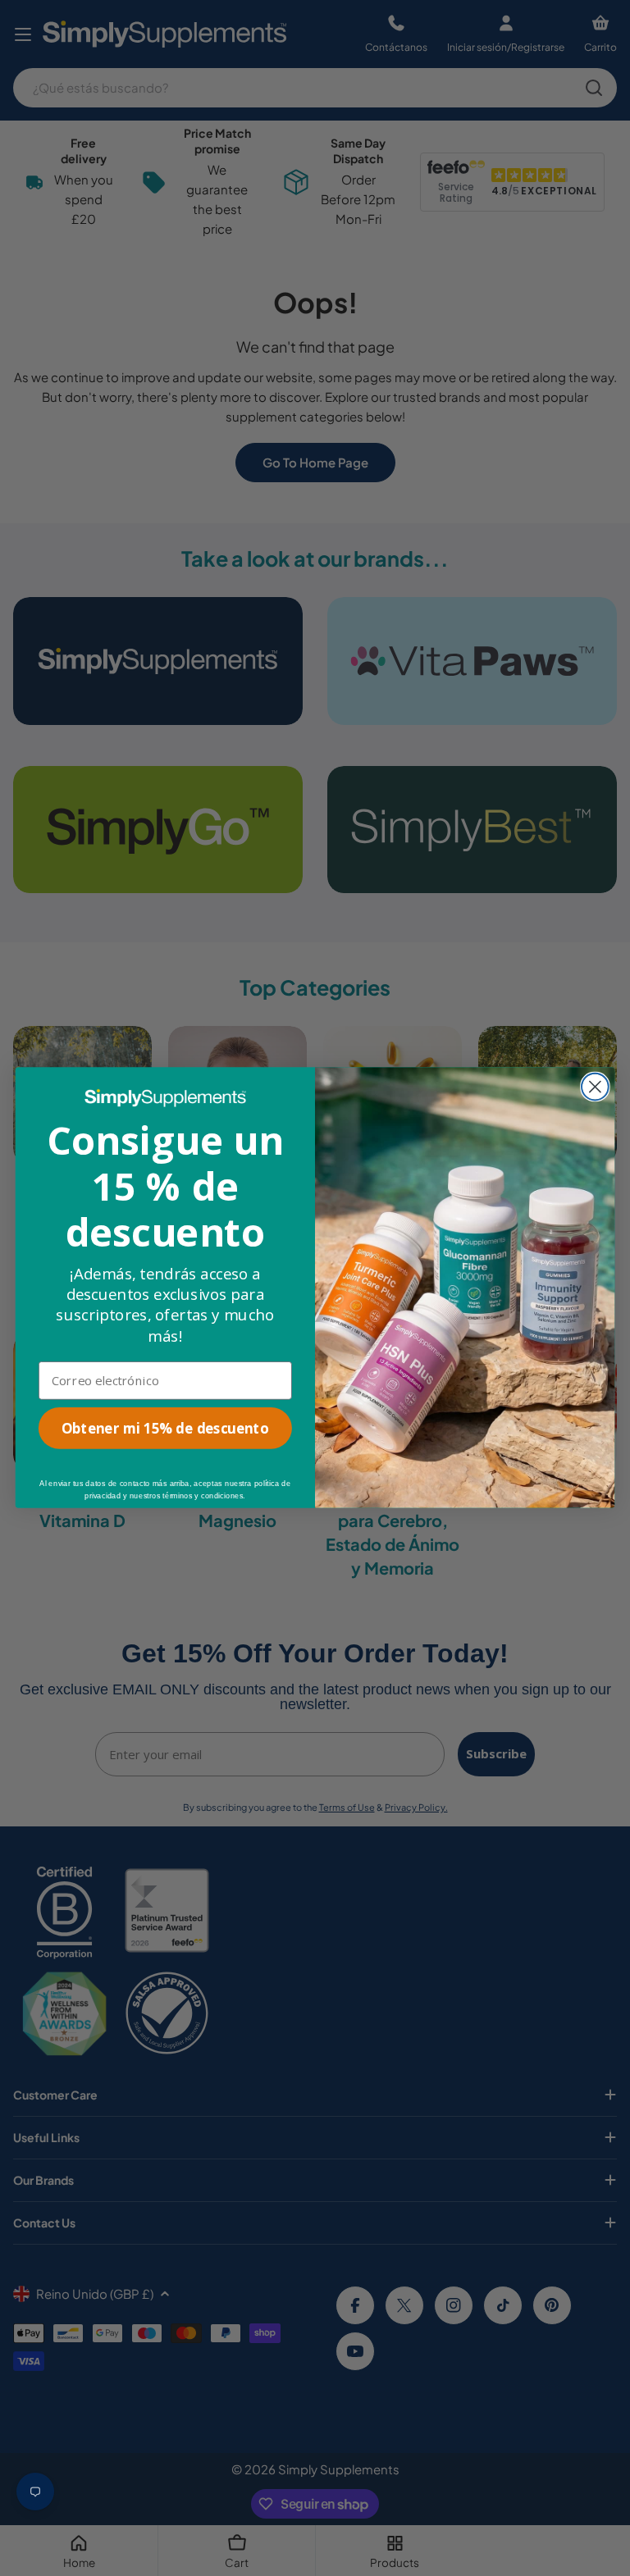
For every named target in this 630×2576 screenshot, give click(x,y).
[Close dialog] (595, 1087)
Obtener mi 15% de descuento (165, 1429)
